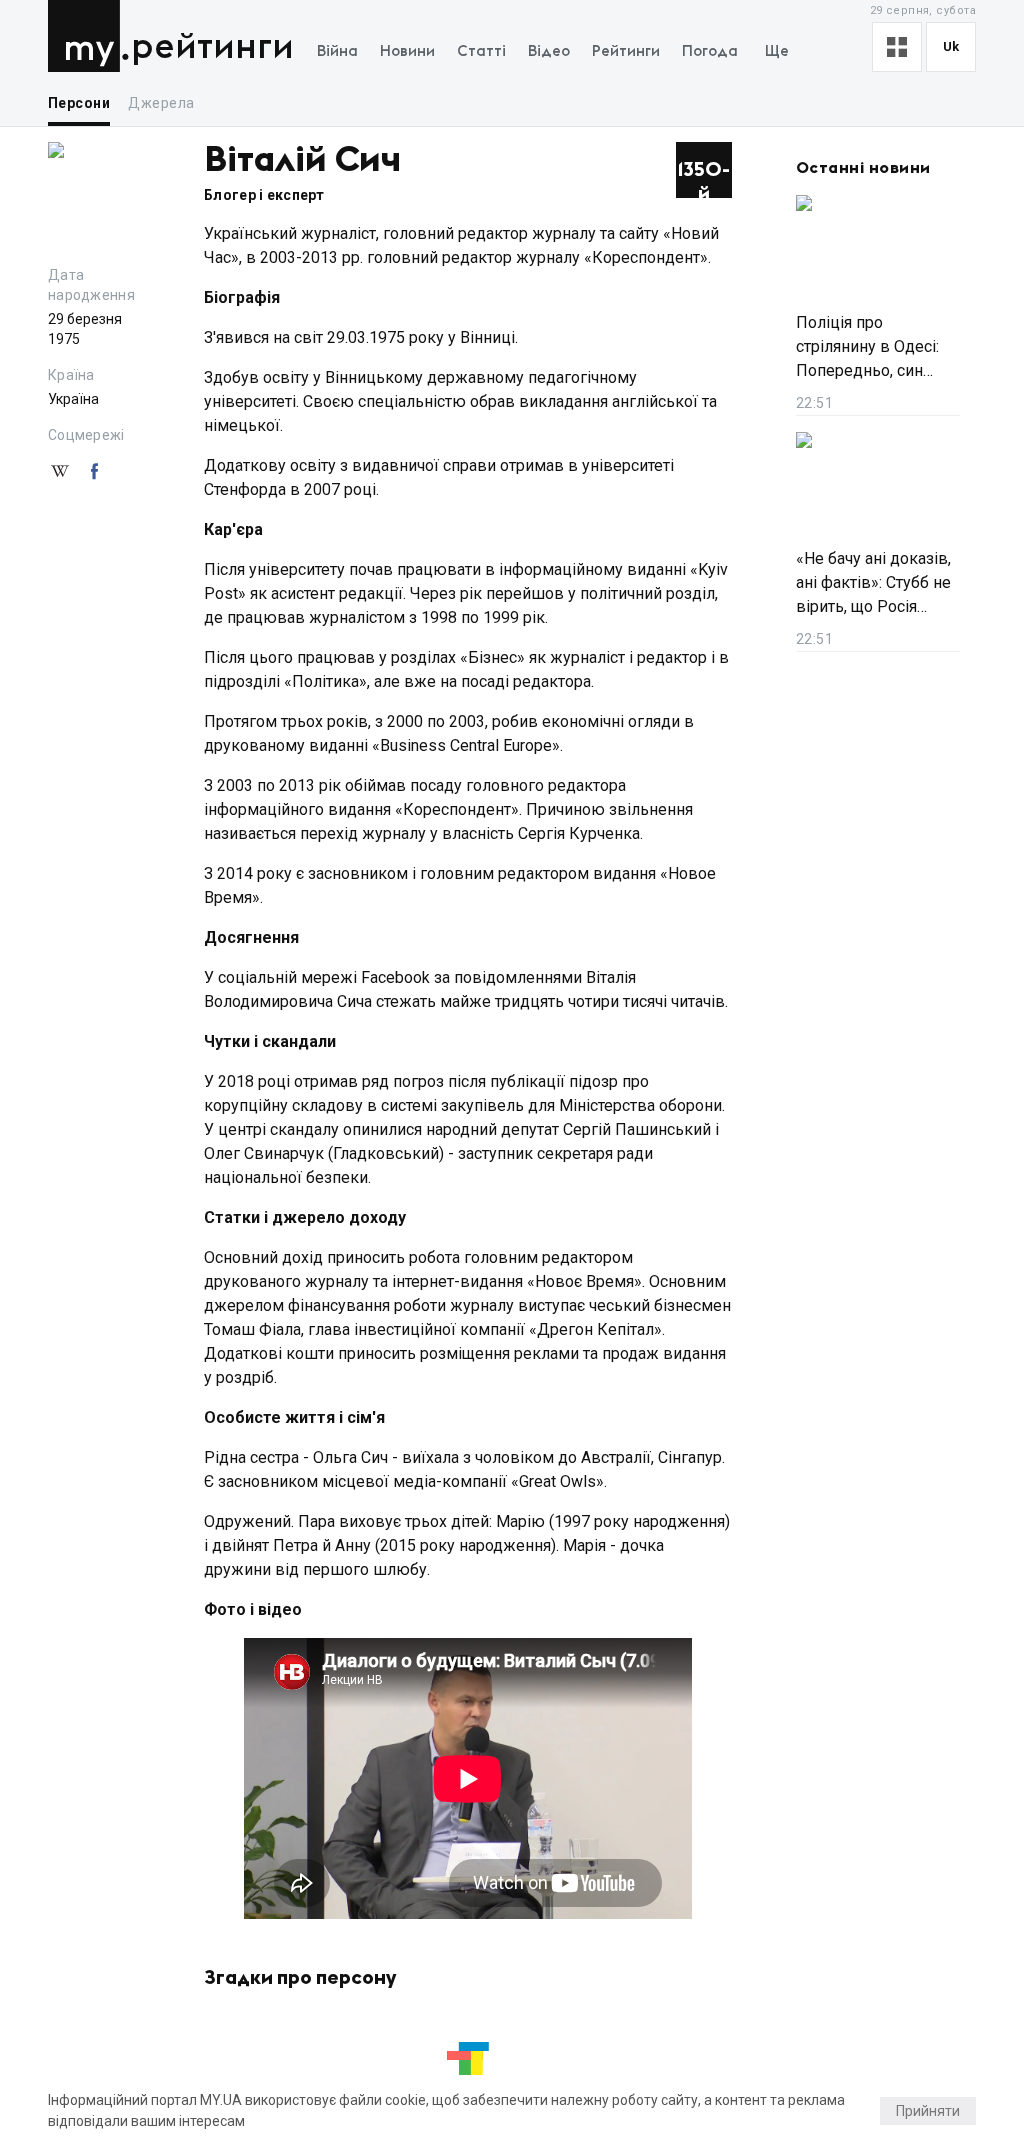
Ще (777, 51)
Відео (549, 51)
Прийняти (928, 2111)
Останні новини (863, 168)
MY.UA (88, 36)
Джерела (161, 103)
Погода (710, 51)
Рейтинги (212, 47)
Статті (481, 51)
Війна (337, 51)
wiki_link (60, 472)
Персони (79, 103)
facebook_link (94, 472)
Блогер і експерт (264, 195)
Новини (407, 51)
